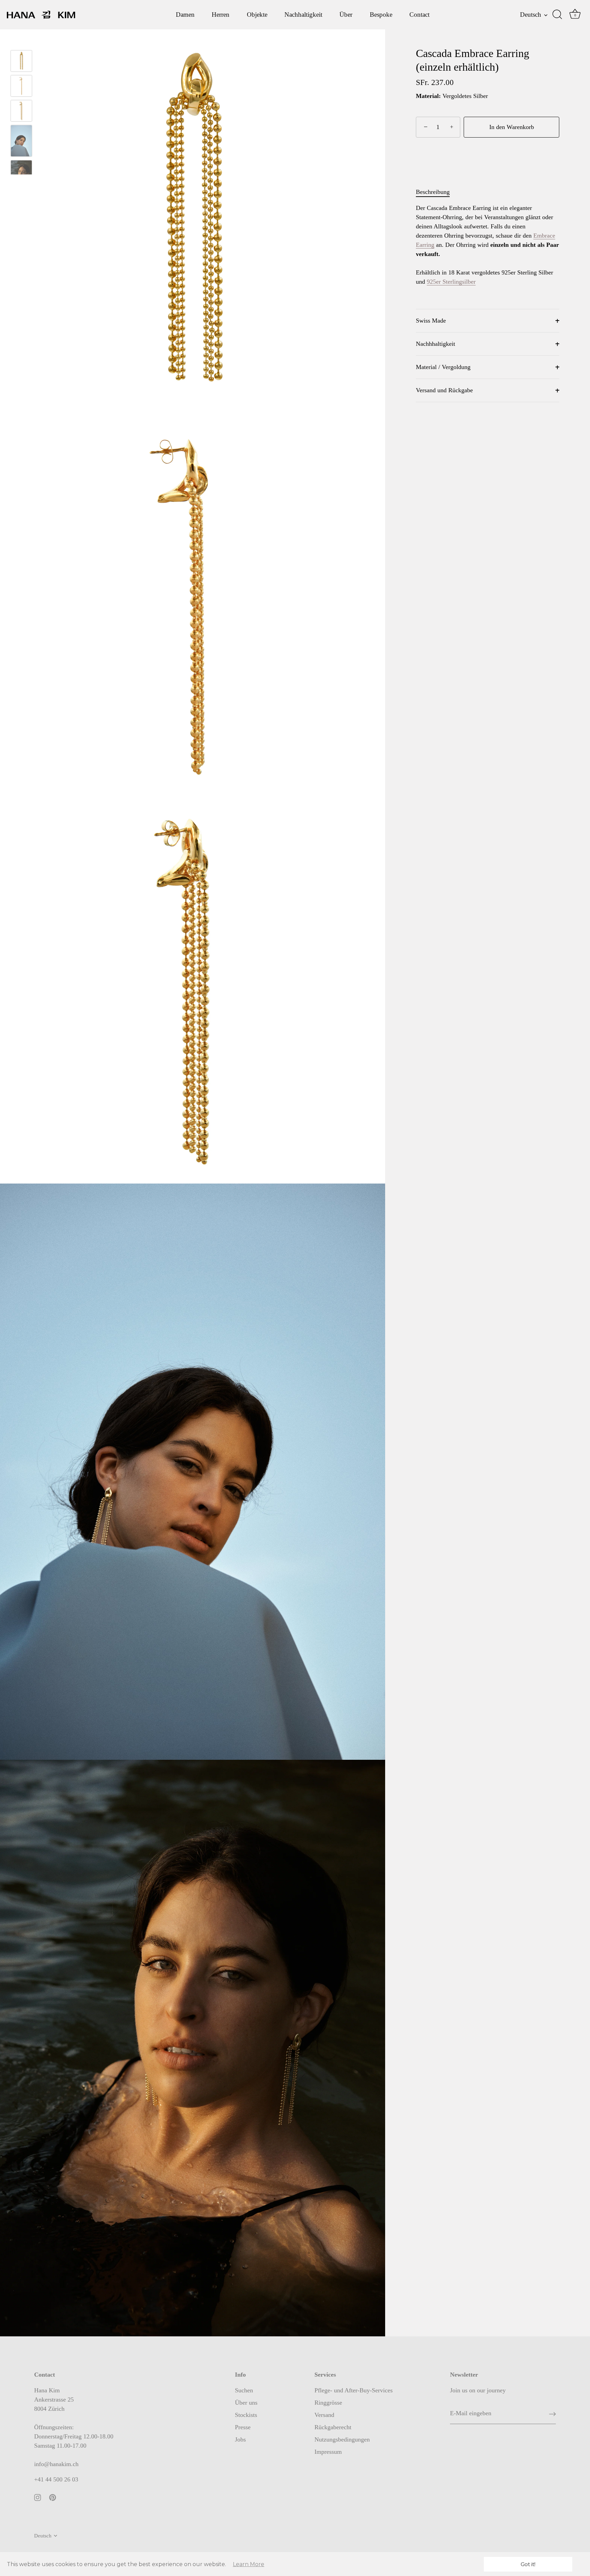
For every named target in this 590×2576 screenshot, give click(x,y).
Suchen (244, 2390)
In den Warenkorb (512, 127)
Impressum (328, 2452)
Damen (185, 15)
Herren (221, 15)
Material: (428, 96)
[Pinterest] (53, 2497)
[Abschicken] (552, 2414)
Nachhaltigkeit (303, 15)
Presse (243, 2427)
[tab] (436, 192)
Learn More (249, 2564)
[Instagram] (38, 2497)
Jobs (240, 2439)
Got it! (528, 2564)
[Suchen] (557, 15)
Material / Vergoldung (443, 367)
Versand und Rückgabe (444, 390)
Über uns (246, 2403)
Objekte (257, 15)
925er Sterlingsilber (451, 282)
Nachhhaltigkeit (436, 344)
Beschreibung (433, 192)
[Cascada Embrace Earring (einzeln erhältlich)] (21, 86)
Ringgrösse (328, 2403)
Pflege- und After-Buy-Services (354, 2390)
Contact (419, 15)
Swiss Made (431, 321)
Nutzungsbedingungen (342, 2439)
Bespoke (381, 15)
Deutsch (531, 15)
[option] (21, 87)
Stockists (246, 2415)
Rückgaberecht (333, 2427)
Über (346, 15)
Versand (324, 2415)
